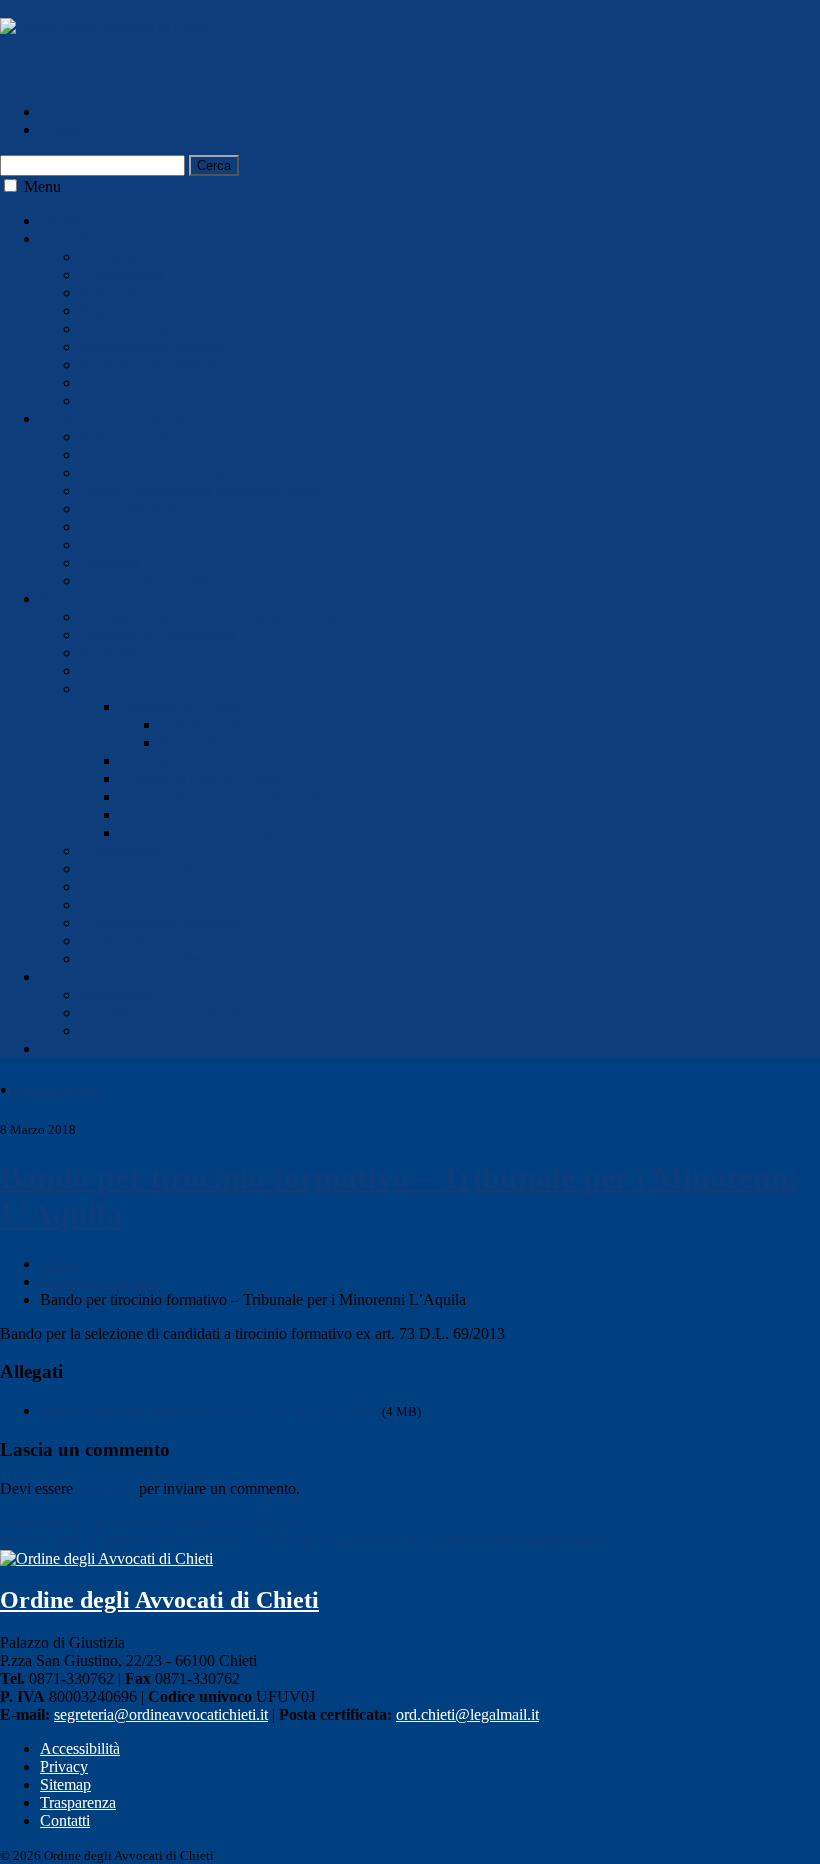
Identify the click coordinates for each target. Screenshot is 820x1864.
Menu (42, 186)
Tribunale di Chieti (179, 706)
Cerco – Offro (124, 904)
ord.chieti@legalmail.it (467, 1714)
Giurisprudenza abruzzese (161, 922)
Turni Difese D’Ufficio (152, 580)
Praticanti (109, 562)
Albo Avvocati (126, 436)
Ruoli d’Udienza (132, 688)
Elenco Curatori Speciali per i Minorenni (208, 472)
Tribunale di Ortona (182, 760)
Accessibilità (80, 1748)
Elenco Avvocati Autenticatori (174, 454)
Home (59, 1263)
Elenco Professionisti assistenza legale (199, 490)
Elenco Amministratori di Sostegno (190, 526)
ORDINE (71, 238)
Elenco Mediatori (134, 508)
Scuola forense (126, 328)
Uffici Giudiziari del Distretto (212, 832)
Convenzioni (120, 850)
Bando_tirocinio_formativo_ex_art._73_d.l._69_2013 (209, 1410)
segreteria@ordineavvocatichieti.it (161, 1714)
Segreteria (111, 310)
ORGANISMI (86, 976)
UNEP (101, 886)
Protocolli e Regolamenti (158, 634)
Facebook (71, 111)
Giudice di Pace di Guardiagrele (221, 796)
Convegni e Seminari (146, 868)
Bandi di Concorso (139, 670)
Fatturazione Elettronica (155, 382)
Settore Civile (203, 724)
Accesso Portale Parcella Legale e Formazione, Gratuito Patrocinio (290, 616)
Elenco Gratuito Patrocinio (164, 544)
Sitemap (65, 1784)
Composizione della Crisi (159, 1030)
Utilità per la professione (157, 958)
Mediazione (117, 994)
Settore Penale (205, 742)
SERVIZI (70, 598)
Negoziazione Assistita (151, 346)
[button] (10, 185)
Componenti (119, 256)
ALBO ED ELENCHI (112, 418)
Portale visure (123, 940)
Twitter (62, 129)
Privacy (64, 1766)
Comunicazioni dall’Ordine (166, 400)
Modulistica (117, 652)
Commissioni (121, 274)
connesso (106, 1488)
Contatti (65, 1820)
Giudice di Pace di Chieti (199, 778)
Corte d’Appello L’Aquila (202, 814)
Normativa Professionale (157, 364)
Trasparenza (78, 1802)
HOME (64, 220)
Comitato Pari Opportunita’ (166, 1012)
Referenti (109, 292)
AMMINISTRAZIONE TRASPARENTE (176, 1048)
